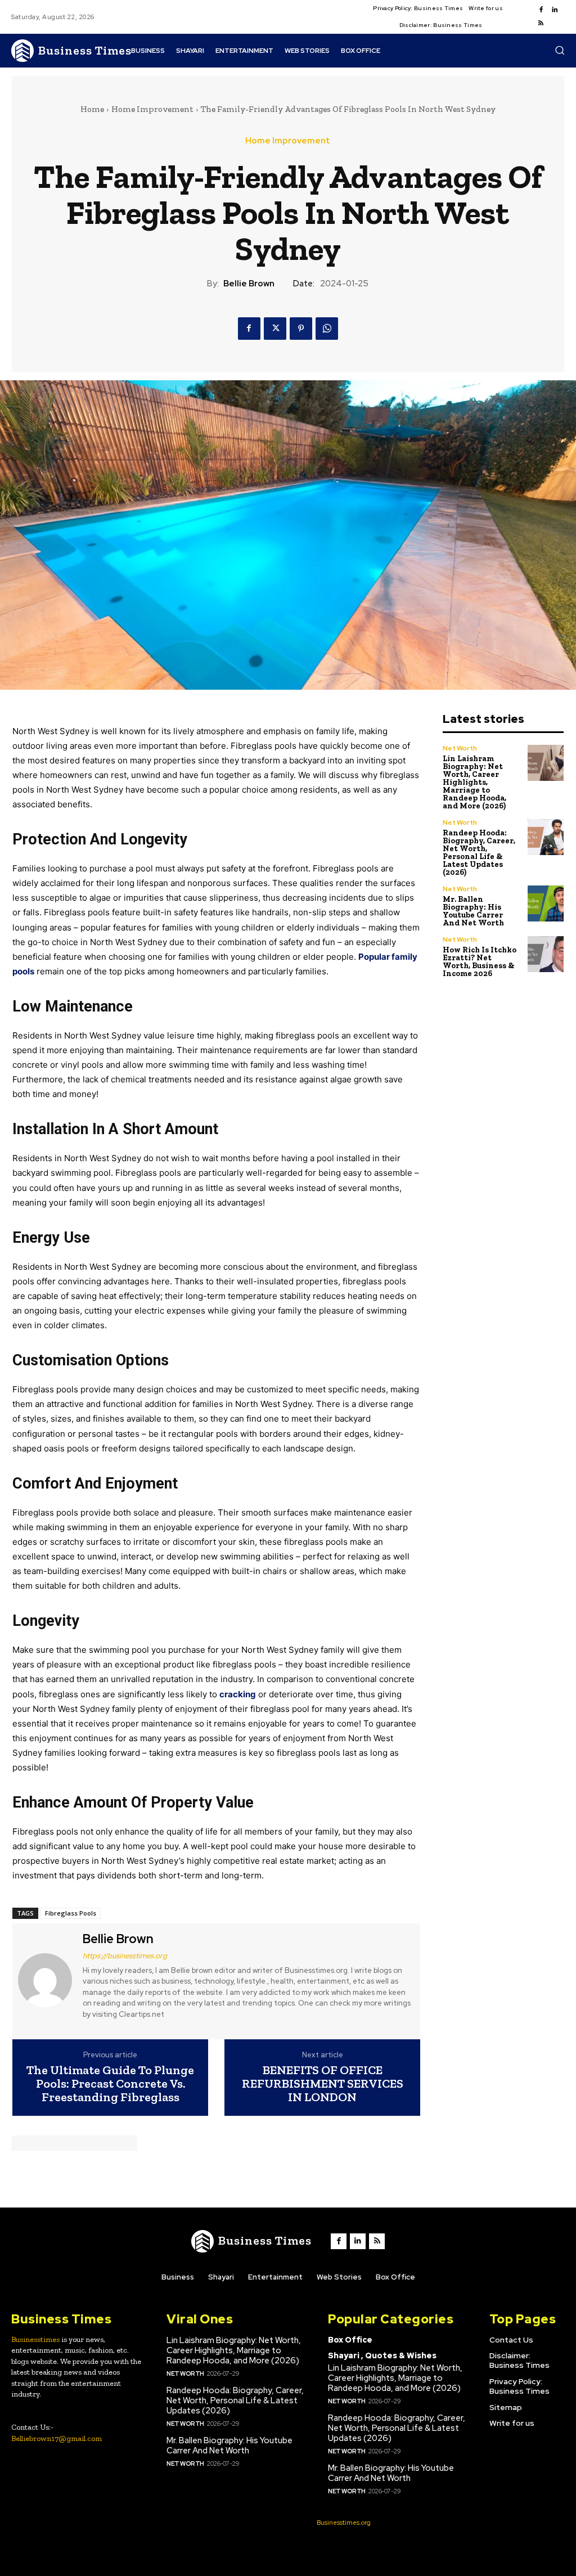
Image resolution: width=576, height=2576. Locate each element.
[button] (560, 50)
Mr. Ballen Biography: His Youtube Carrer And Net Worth (473, 911)
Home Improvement (152, 109)
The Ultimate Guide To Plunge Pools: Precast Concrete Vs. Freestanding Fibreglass (110, 2084)
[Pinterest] (301, 329)
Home (92, 109)
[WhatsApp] (327, 329)
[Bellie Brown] (46, 1980)
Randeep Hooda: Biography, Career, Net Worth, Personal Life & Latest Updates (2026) (479, 853)
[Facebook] (541, 10)
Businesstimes (35, 2339)
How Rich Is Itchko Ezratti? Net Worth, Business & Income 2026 (480, 962)
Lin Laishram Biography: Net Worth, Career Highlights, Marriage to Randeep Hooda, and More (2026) (474, 782)
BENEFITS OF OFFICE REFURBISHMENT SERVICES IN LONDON (323, 2084)
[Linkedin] (555, 10)
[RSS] (541, 24)
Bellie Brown (249, 284)
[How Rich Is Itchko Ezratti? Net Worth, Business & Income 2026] (546, 954)
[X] (275, 329)
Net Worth (460, 748)
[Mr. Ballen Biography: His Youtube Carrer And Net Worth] (546, 904)
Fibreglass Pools (71, 1913)
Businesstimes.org (344, 2523)
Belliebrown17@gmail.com (57, 2438)
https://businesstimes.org (125, 1956)
